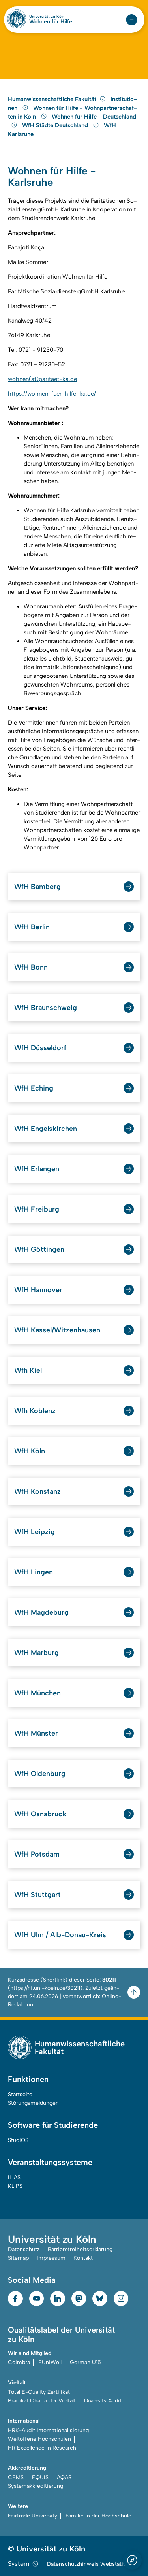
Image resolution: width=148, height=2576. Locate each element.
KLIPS (15, 2186)
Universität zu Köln (47, 17)
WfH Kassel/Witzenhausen (57, 1330)
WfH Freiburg (37, 1209)
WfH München (37, 1693)
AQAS (64, 2477)
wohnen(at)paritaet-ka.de (42, 379)
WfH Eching (34, 1088)
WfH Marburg (37, 1653)
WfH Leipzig (35, 1532)
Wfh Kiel (28, 1370)
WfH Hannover (38, 1290)
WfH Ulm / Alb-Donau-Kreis (60, 1935)
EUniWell (50, 2362)
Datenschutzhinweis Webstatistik (90, 2564)
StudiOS (18, 2140)
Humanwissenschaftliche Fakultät (52, 99)
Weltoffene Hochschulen (39, 2439)
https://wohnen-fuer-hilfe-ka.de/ (52, 394)
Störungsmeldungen (33, 2103)
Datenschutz (24, 2249)
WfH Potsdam (37, 1854)
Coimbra (19, 2362)
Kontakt (83, 2258)
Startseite (20, 2094)
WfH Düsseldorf (40, 1048)
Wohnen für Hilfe (51, 22)
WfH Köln (30, 1451)
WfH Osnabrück (40, 1814)
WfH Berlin (32, 927)
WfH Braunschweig (46, 1008)
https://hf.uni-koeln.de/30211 (45, 1988)
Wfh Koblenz (35, 1411)
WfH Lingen (34, 1572)
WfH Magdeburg (41, 1612)
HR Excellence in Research (42, 2448)
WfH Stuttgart (37, 1895)
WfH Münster (36, 1733)
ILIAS (14, 2177)
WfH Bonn (31, 967)
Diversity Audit (103, 2401)
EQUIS (40, 2477)
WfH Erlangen (37, 1169)
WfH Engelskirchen (46, 1129)
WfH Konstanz (37, 1491)
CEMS (16, 2477)
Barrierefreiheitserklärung (80, 2249)
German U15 (85, 2362)
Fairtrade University (33, 2516)
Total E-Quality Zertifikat (39, 2392)
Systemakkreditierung (36, 2486)
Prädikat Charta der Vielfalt (42, 2401)
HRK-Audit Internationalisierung (48, 2430)
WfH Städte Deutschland (56, 125)
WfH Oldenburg (40, 1774)
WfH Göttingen (39, 1249)
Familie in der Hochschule (98, 2516)
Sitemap (18, 2258)
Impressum (51, 2258)
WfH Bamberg (37, 887)
